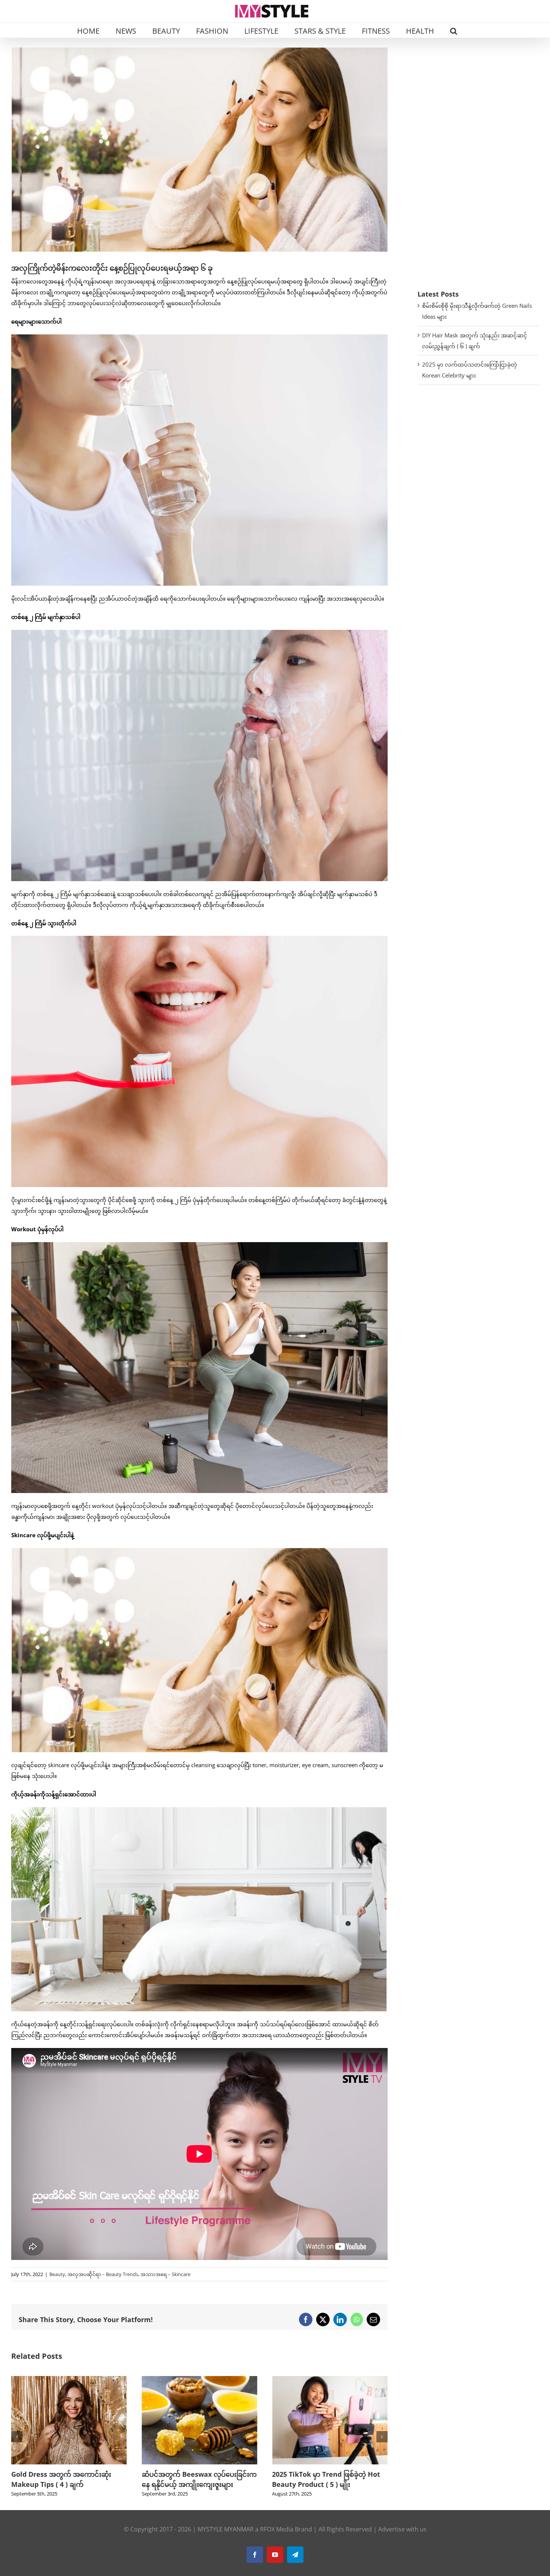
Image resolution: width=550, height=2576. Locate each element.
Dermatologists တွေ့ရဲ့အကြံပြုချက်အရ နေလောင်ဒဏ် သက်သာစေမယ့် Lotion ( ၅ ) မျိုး (327, 2484)
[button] (454, 30)
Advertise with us (402, 2539)
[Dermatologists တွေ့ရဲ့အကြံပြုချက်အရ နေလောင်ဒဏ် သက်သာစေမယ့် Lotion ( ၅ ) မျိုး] (330, 2380)
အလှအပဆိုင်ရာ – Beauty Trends (103, 2274)
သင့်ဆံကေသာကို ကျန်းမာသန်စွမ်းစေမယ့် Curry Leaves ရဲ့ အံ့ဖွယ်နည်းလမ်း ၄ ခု (199, 2484)
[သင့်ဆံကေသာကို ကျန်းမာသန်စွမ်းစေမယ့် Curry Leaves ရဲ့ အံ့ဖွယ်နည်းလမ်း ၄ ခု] (200, 2380)
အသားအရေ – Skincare (165, 2274)
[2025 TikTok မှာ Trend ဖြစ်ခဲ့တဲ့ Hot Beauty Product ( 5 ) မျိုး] (69, 2380)
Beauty (57, 2274)
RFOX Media (277, 2539)
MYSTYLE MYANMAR (226, 2539)
